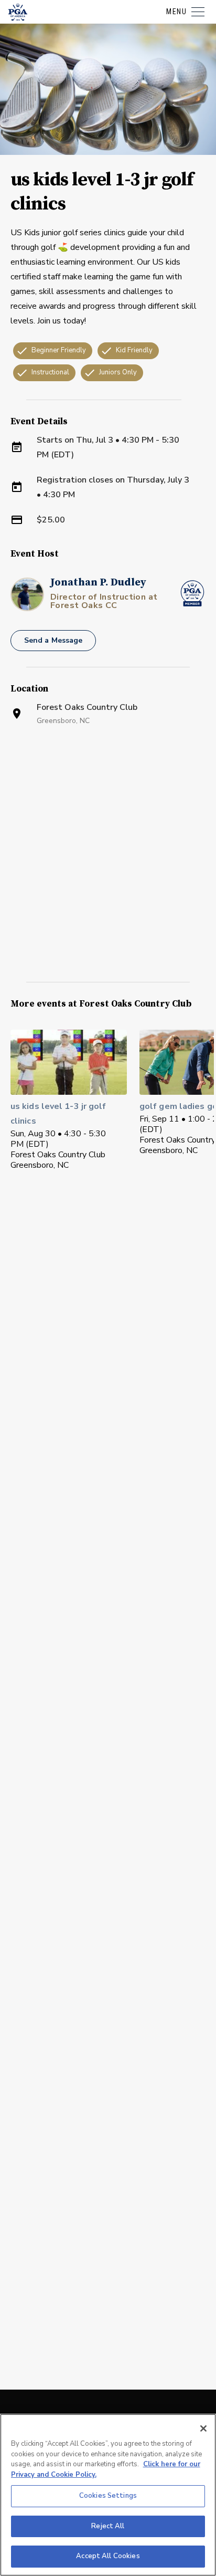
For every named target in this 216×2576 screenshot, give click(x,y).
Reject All (108, 2526)
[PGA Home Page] (18, 12)
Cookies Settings (108, 2496)
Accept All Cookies (108, 2556)
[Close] (203, 2428)
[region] (108, 2495)
